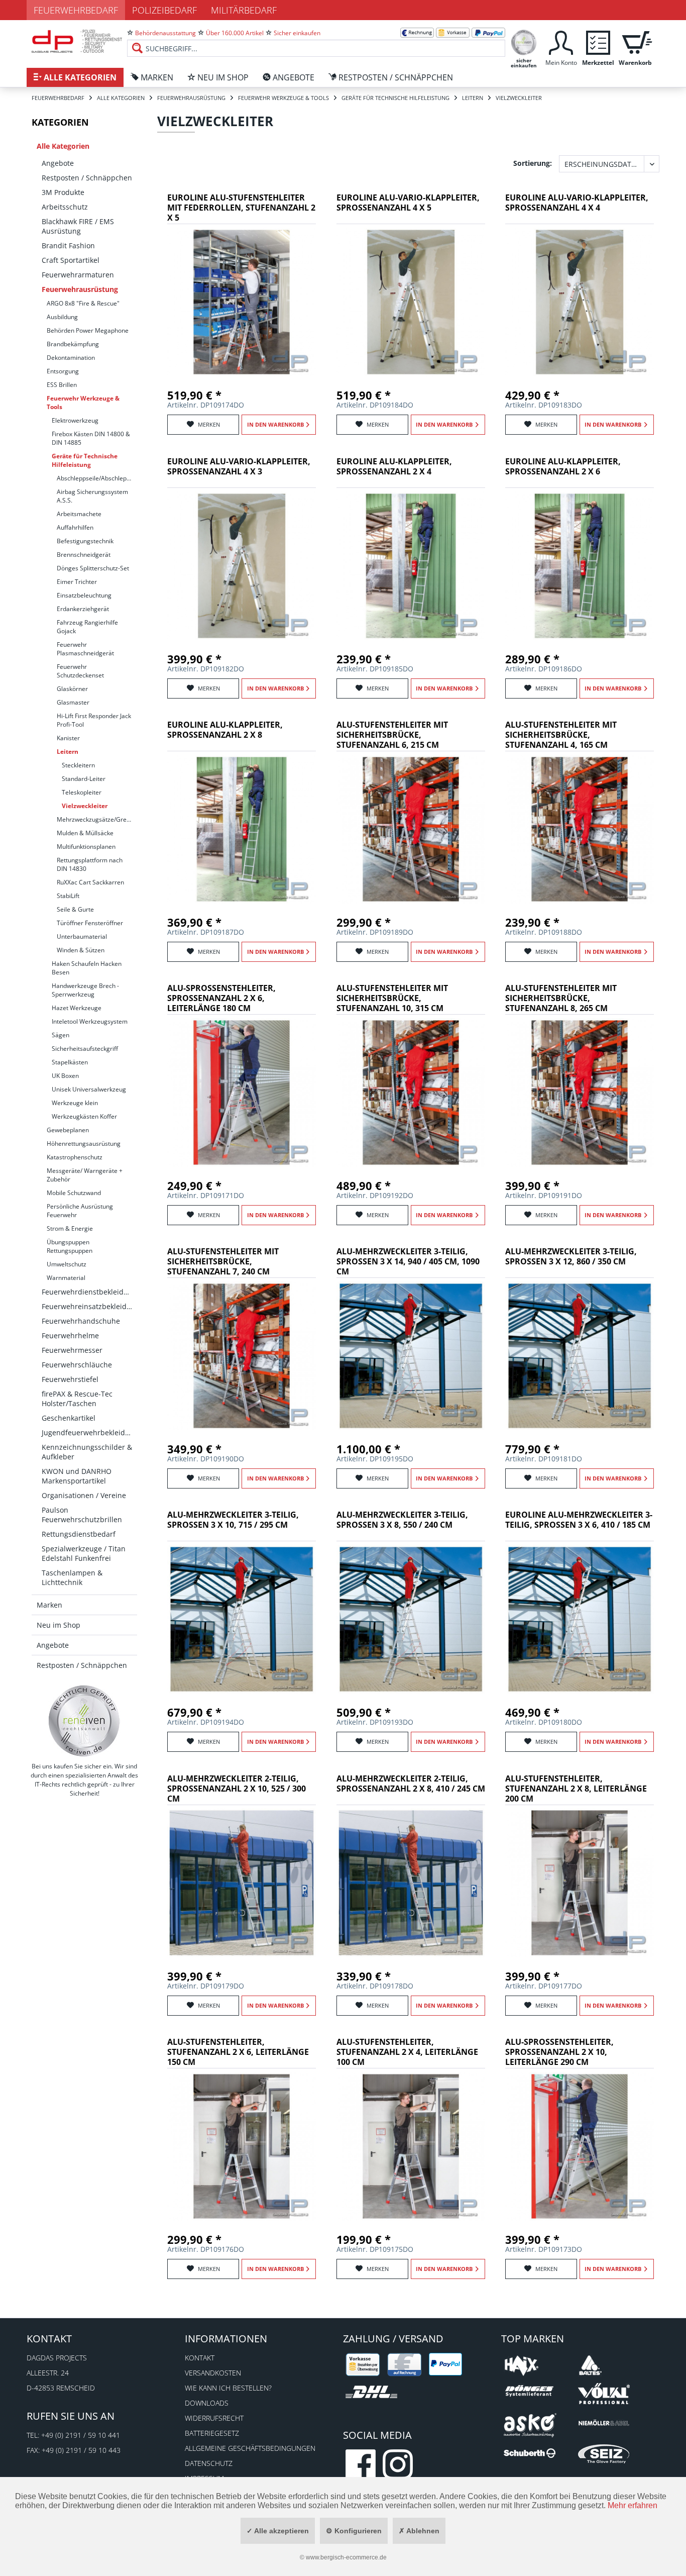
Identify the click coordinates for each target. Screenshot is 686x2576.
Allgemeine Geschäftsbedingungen (250, 2448)
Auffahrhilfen (75, 527)
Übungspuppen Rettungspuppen (70, 1246)
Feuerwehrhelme (70, 1335)
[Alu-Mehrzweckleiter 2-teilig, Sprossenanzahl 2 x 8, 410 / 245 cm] (411, 1883)
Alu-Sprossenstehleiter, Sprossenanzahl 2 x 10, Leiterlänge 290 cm (559, 2052)
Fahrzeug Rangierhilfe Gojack (87, 627)
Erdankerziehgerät (83, 609)
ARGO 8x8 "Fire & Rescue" (83, 303)
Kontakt (200, 2358)
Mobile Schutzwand (74, 1193)
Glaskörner (72, 689)
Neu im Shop (59, 1625)
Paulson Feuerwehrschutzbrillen (82, 1515)
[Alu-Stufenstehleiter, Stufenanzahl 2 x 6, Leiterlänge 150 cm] (242, 2146)
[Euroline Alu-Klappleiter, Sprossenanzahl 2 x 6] (580, 566)
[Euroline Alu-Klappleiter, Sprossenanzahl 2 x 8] (242, 829)
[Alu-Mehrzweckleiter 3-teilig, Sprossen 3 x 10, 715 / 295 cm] (242, 1619)
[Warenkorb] (635, 41)
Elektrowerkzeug (75, 420)
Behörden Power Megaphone (88, 330)
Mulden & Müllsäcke (85, 833)
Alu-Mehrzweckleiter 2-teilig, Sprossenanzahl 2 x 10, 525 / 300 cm (237, 1789)
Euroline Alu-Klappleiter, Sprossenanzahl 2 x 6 (563, 467)
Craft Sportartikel (71, 260)
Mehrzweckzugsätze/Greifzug (97, 819)
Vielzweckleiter (85, 806)
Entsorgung (63, 371)
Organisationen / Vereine (84, 1495)
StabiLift (68, 896)
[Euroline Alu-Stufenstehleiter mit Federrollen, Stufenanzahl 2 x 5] (242, 302)
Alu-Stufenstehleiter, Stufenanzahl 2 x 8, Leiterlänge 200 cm (576, 1789)
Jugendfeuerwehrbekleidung (89, 1432)
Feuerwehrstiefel (70, 1379)
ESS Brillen (62, 385)
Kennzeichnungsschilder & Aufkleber (87, 1452)
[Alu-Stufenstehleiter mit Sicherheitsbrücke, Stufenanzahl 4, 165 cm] (580, 829)
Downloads (207, 2403)
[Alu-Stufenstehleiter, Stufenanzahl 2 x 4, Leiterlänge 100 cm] (411, 2146)
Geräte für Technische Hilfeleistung (85, 460)
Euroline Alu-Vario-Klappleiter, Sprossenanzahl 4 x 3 (239, 467)
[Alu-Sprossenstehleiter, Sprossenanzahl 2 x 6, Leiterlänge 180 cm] (242, 1093)
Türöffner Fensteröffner (90, 923)
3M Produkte (63, 192)
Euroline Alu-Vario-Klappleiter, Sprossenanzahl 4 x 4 (577, 203)
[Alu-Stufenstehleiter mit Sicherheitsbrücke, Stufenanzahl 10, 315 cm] (411, 1093)
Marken (49, 1605)
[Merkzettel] (598, 41)
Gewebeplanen (68, 1130)
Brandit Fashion (68, 245)
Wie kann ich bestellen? (228, 2388)
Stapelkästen (70, 1062)
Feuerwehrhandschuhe (81, 1321)
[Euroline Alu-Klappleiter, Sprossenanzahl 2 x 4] (411, 566)
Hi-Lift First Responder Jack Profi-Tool (94, 720)
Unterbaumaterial (82, 936)
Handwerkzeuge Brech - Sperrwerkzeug (85, 990)
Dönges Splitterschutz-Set (93, 568)
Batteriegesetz (212, 2433)
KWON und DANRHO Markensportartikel (77, 1476)
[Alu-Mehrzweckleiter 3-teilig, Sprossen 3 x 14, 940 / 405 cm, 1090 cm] (411, 1356)
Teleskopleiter (82, 792)
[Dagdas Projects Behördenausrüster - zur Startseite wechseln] (77, 43)
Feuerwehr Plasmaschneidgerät (85, 649)
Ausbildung (62, 317)
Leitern (68, 752)
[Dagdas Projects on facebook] (361, 2464)
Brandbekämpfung (73, 344)
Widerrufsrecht (214, 2418)
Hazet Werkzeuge (77, 1008)
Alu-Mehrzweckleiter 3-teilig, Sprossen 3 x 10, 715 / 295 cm (233, 1520)
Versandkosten (213, 2373)
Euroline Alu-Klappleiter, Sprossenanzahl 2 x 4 (394, 467)
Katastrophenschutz (75, 1157)
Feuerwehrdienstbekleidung (89, 1292)
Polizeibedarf (164, 10)
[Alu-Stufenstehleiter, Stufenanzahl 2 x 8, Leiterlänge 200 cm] (580, 1883)
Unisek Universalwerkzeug (89, 1089)
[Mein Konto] (561, 41)
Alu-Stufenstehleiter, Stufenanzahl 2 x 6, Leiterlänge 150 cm (238, 2052)
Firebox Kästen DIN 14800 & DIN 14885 (91, 438)
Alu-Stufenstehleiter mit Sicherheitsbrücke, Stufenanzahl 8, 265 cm (561, 998)
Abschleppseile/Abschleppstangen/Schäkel (97, 478)
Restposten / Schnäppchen (87, 178)
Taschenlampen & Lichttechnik (72, 1577)
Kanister (68, 738)
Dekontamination (71, 358)
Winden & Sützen (81, 950)
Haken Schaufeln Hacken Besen (87, 968)
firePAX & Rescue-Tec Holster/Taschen (77, 1399)
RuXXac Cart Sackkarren (90, 882)
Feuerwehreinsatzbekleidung (89, 1306)
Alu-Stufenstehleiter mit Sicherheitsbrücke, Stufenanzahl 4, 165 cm (561, 735)
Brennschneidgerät (84, 555)
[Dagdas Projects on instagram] (398, 2464)
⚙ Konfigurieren (354, 2531)
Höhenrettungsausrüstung (84, 1144)
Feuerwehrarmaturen (78, 275)
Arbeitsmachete (79, 514)
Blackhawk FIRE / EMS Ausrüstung (78, 226)
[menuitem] (316, 40)
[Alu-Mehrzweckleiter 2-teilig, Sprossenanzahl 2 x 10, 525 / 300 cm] (242, 1883)
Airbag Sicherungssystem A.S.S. (92, 496)
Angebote (58, 163)
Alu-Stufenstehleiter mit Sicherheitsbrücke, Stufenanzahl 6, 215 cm (392, 735)
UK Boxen (65, 1076)
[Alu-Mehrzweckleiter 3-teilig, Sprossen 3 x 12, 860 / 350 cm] (580, 1356)
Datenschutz (209, 2463)
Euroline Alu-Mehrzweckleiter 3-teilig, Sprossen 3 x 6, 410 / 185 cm (579, 1520)
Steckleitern (78, 765)
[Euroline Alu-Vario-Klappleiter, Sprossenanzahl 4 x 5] (411, 302)
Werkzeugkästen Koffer (84, 1116)
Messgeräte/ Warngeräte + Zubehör (85, 1175)
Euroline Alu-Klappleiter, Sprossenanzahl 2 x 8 (225, 730)
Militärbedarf (244, 10)
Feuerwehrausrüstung (80, 289)
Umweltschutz (67, 1264)
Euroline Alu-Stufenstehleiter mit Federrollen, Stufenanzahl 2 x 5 (241, 208)
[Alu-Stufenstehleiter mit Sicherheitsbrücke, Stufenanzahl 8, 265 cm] (580, 1093)
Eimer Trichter (77, 582)
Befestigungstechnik (85, 541)
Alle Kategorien (63, 146)
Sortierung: (533, 163)
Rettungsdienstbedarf (79, 1534)
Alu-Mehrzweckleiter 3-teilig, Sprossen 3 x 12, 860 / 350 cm (571, 1257)
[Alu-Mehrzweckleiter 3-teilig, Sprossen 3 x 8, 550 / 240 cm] (411, 1619)
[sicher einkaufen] (524, 41)
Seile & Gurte (75, 909)
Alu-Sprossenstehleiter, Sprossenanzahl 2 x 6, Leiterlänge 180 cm (221, 998)
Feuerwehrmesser (72, 1350)
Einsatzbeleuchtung (84, 595)
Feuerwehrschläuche (77, 1365)
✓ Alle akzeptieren (278, 2531)
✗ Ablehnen (419, 2531)
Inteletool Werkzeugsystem (90, 1021)
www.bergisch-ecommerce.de (346, 2557)
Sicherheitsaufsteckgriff (85, 1049)
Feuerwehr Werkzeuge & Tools (83, 403)
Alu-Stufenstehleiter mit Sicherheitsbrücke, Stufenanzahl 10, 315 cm (392, 998)
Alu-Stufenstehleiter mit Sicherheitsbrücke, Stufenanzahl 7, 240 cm (223, 1262)
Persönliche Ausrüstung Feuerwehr (80, 1211)
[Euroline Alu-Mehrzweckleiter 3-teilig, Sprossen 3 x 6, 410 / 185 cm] (580, 1619)
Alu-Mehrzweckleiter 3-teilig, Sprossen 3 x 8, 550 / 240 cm (402, 1520)
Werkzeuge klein (75, 1103)
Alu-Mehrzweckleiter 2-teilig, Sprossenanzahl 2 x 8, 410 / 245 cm (411, 1784)
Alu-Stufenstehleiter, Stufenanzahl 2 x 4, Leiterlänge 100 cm (407, 2052)
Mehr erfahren (633, 2505)
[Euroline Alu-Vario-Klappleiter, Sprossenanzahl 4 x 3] (242, 566)
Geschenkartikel (69, 1418)
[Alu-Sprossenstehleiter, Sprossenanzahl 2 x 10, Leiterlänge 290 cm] (580, 2146)
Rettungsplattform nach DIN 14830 (90, 864)
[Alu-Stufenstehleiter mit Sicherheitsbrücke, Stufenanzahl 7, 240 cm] (242, 1356)
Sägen (61, 1035)
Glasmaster (73, 702)
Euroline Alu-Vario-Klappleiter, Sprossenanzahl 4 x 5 (408, 203)
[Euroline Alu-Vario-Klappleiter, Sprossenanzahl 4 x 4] (580, 302)
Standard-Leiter (84, 779)
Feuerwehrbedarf (76, 10)
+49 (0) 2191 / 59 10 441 (81, 2435)
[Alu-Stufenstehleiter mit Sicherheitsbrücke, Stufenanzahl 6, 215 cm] (411, 829)
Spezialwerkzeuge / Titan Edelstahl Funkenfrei (84, 1553)
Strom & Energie (70, 1228)
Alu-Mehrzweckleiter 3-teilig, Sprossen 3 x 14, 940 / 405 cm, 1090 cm (408, 1262)
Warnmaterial (66, 1278)
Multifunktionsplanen (86, 847)
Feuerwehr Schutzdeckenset (80, 671)
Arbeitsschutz (65, 207)
